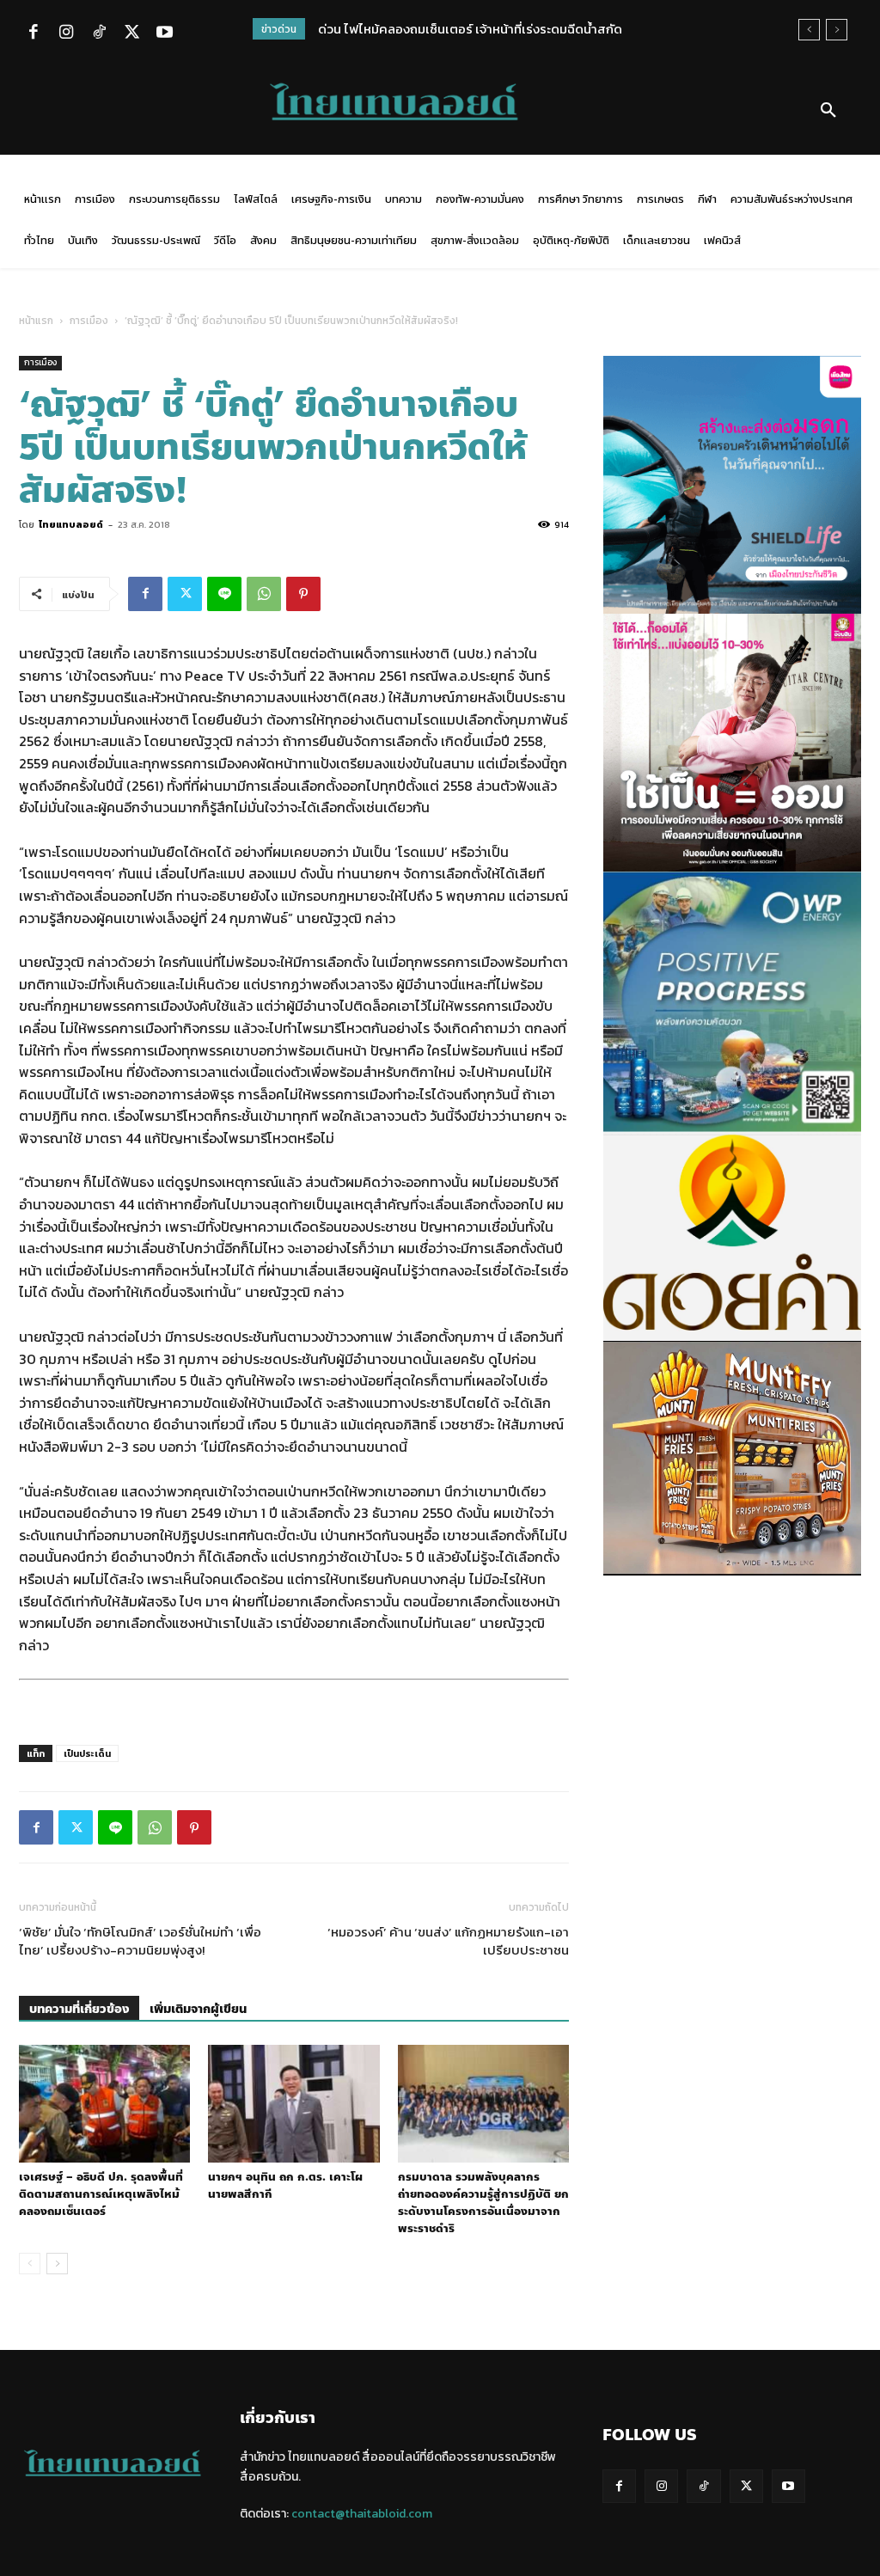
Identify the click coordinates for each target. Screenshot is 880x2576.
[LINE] (224, 594)
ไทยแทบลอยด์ (71, 524)
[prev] (809, 30)
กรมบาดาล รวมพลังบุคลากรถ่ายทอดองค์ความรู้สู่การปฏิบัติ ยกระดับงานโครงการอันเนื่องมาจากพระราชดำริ (483, 2203)
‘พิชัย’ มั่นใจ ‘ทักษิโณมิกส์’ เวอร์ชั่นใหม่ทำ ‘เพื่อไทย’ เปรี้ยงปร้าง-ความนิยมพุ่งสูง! (140, 1941)
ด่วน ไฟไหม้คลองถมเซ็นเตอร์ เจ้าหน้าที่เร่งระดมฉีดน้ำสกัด (470, 29)
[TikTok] (99, 34)
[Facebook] (34, 34)
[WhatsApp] (264, 594)
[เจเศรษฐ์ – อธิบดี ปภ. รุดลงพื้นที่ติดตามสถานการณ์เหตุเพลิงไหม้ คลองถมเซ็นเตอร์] (104, 2104)
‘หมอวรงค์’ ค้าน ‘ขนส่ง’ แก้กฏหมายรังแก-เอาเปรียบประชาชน (448, 1941)
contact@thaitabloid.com (362, 2514)
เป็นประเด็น (87, 1753)
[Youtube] (164, 34)
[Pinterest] (303, 594)
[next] (837, 30)
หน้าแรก (36, 321)
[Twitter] (131, 34)
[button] (828, 111)
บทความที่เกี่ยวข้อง (79, 2009)
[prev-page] (30, 2264)
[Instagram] (66, 34)
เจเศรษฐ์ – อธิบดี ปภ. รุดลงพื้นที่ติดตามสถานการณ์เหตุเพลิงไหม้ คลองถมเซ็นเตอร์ (101, 2194)
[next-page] (57, 2264)
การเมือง (89, 321)
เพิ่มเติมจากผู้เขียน (198, 2009)
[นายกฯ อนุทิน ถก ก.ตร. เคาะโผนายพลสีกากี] (293, 2104)
